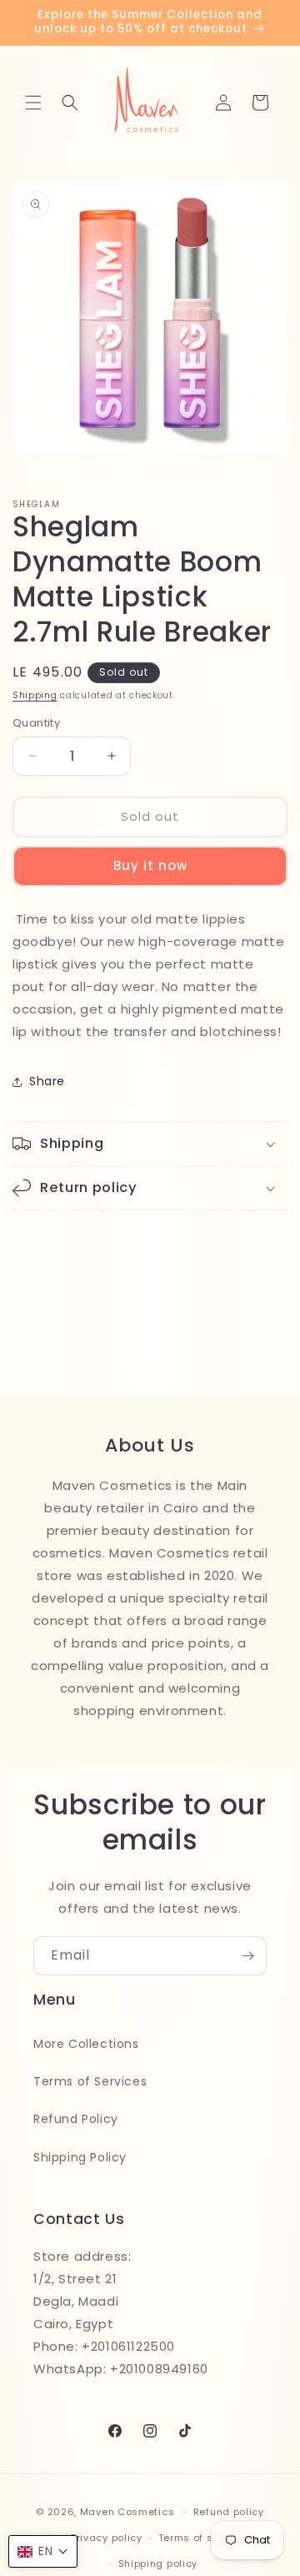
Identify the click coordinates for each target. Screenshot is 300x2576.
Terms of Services (90, 2081)
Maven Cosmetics (127, 2512)
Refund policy (229, 2512)
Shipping (35, 695)
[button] (33, 103)
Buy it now (150, 865)
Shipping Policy (80, 2157)
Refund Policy (76, 2119)
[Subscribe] (247, 1956)
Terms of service (202, 2538)
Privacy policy (107, 2538)
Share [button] (47, 1081)
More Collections (86, 2044)
